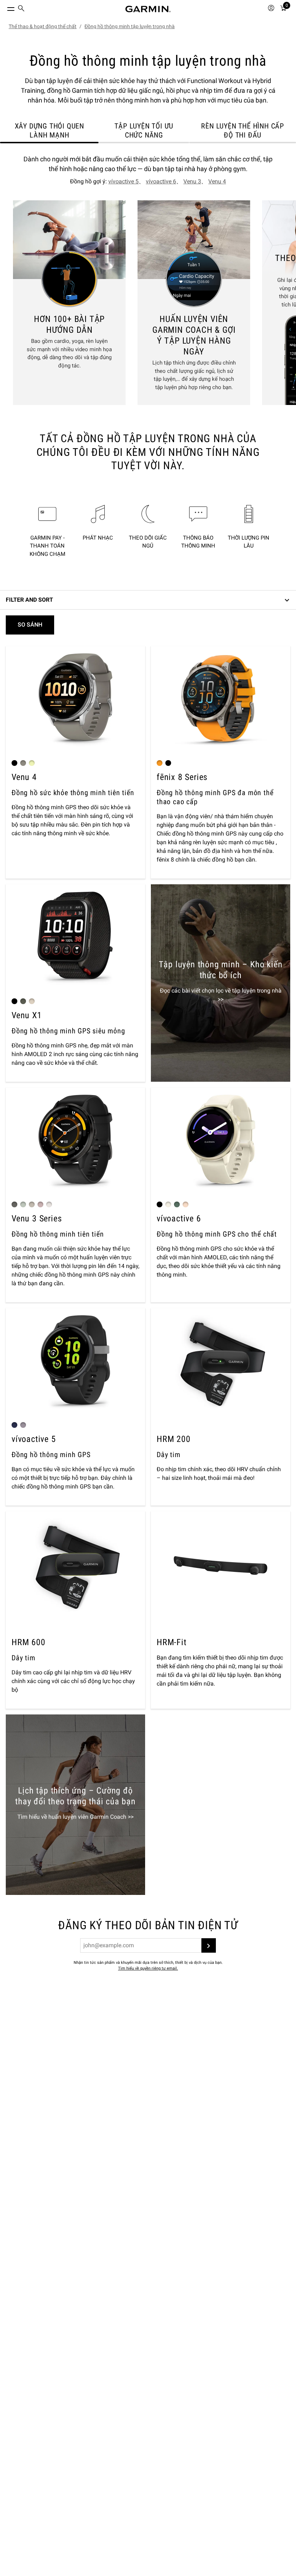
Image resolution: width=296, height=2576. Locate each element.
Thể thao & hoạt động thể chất (43, 26)
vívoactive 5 (123, 181)
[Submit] (209, 1945)
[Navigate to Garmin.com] (148, 9)
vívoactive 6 (161, 181)
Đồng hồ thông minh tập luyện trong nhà (130, 26)
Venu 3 (192, 181)
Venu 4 (217, 181)
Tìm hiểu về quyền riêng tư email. (148, 1968)
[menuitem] (21, 9)
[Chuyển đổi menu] (4, 7)
